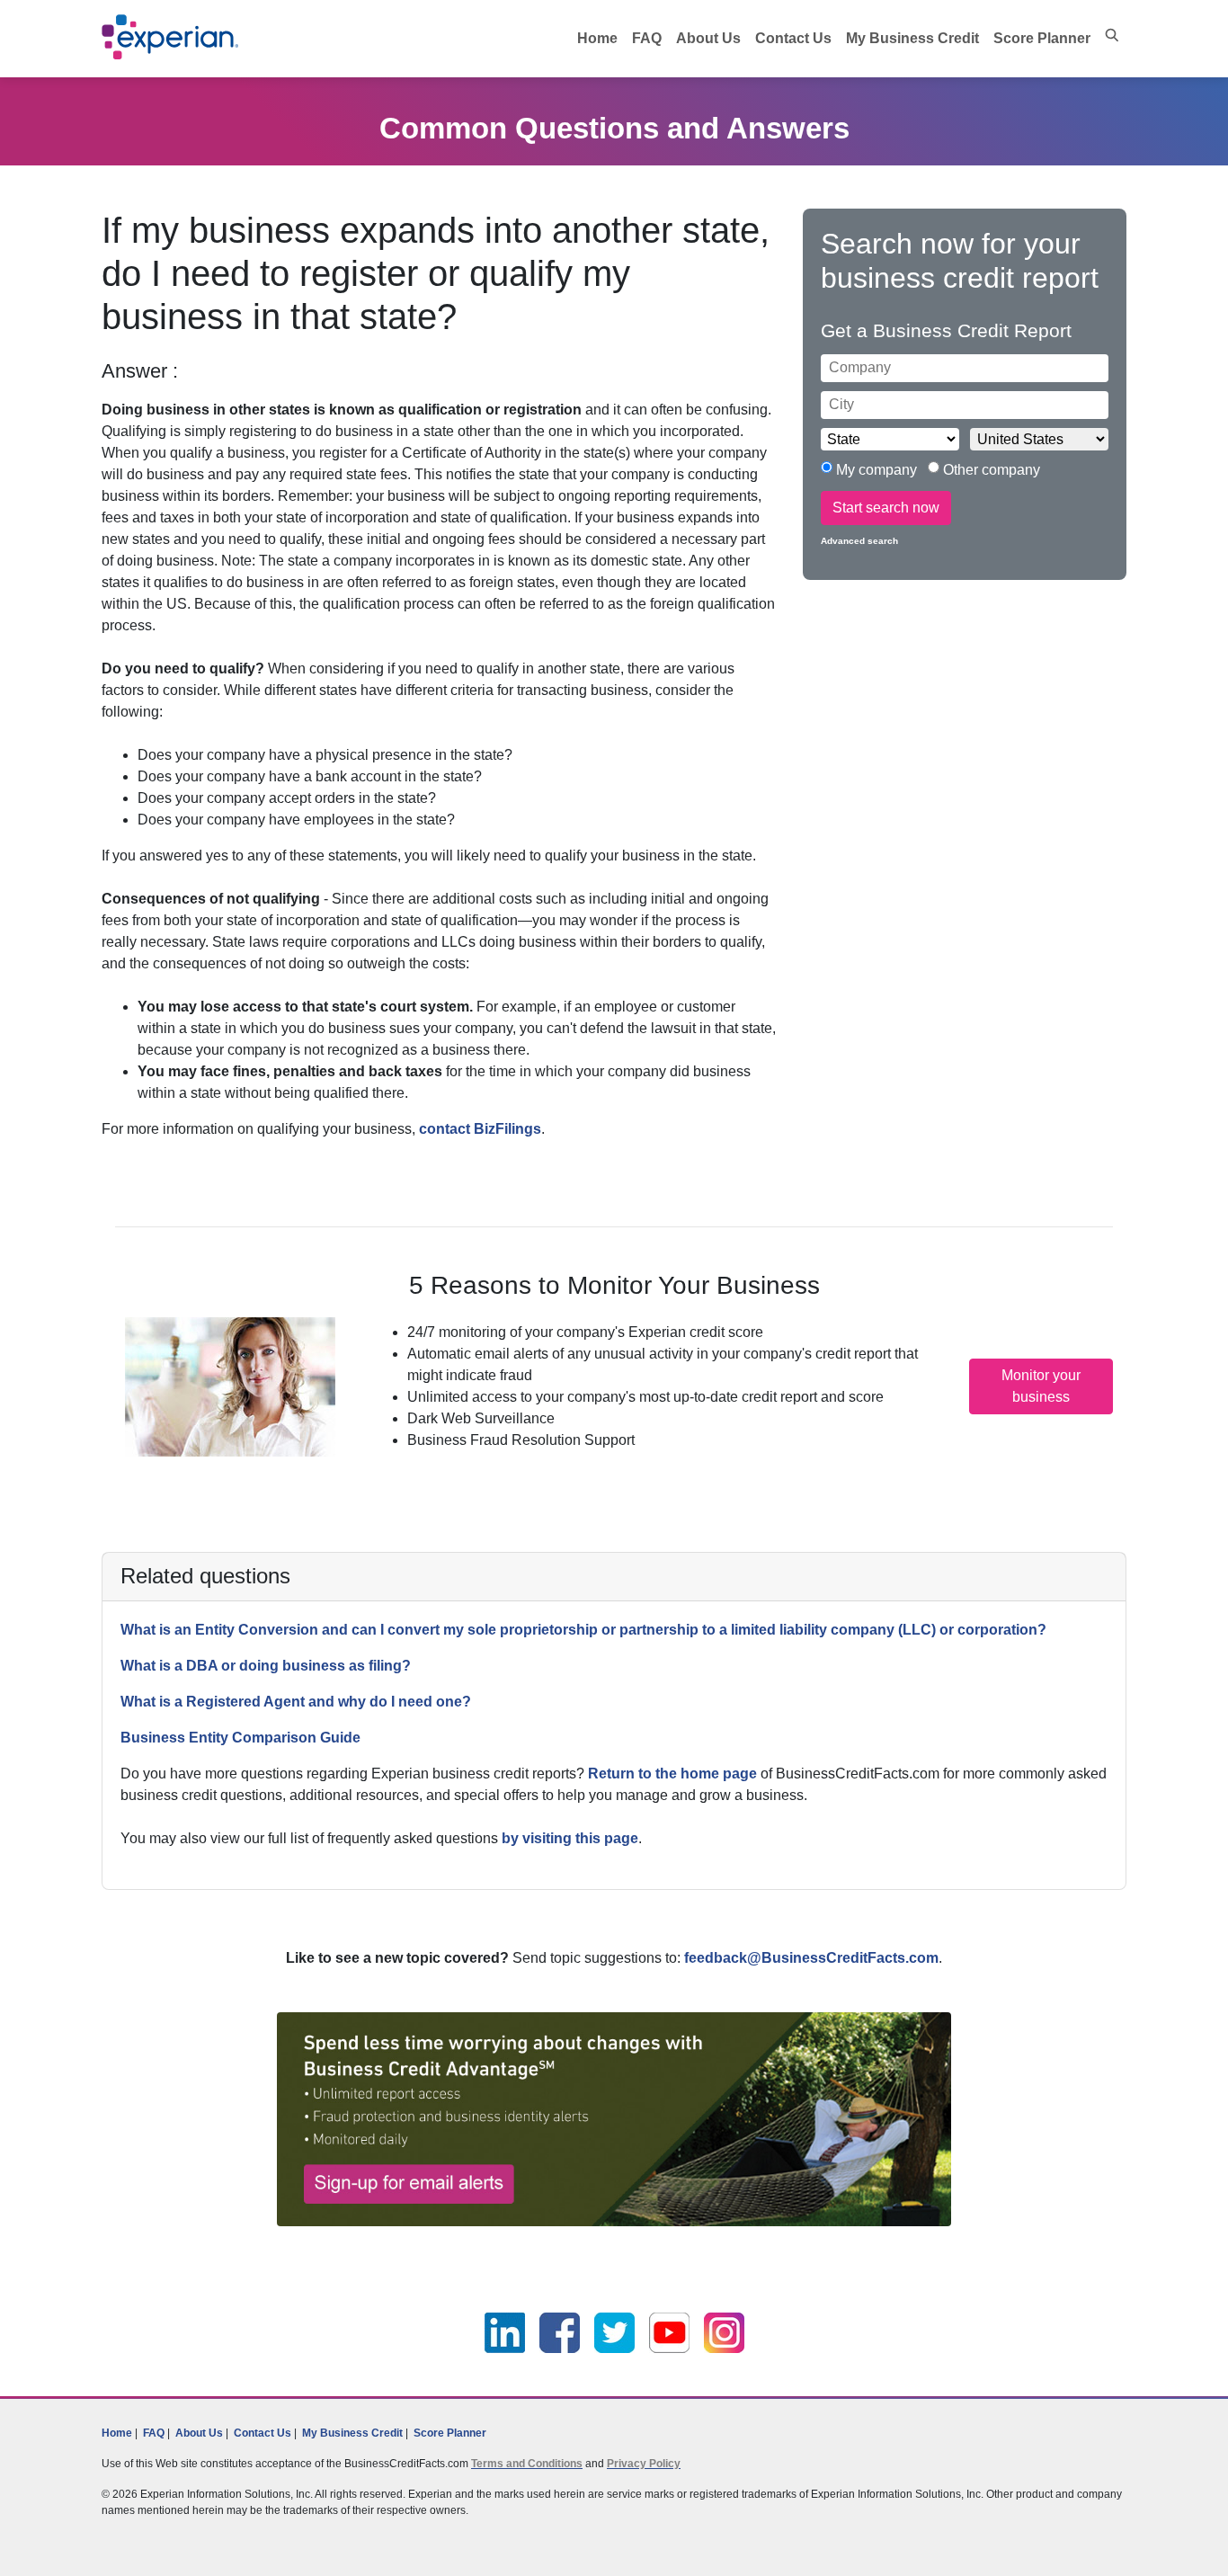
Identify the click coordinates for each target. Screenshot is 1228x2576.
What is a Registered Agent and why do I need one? (296, 1702)
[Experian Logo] (171, 37)
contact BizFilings (480, 1129)
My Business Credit (912, 38)
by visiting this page (570, 1838)
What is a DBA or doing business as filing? (266, 1666)
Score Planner (1042, 38)
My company (878, 470)
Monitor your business (1041, 1386)
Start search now (886, 508)
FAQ (647, 38)
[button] (1112, 35)
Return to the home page (672, 1774)
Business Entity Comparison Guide (240, 1738)
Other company (990, 470)
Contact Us (793, 38)
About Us (708, 38)
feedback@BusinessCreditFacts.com (811, 1958)
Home (597, 38)
